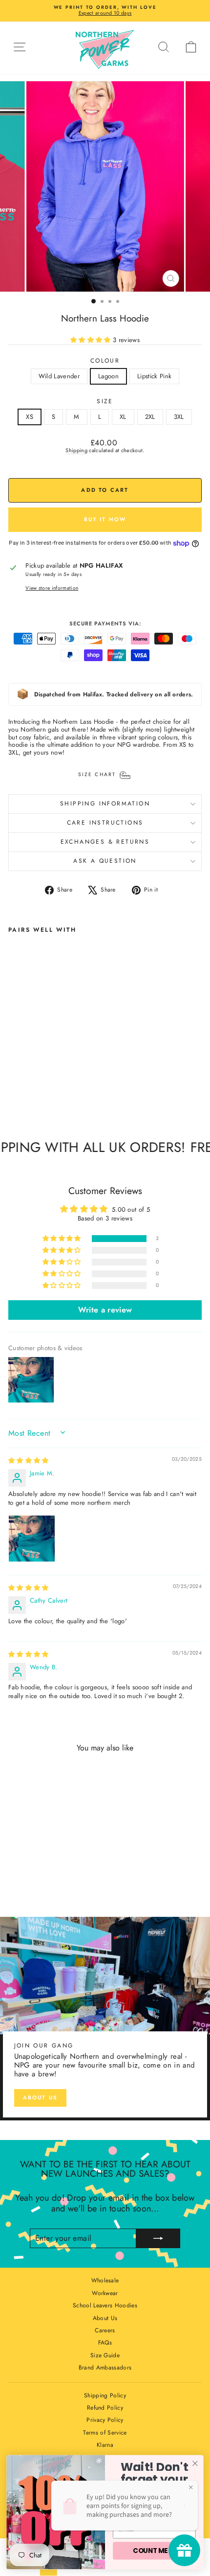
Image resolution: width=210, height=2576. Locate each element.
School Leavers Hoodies (105, 2305)
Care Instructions (105, 823)
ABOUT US (41, 2097)
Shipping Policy (105, 2395)
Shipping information (105, 804)
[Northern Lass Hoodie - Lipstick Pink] (36, 1089)
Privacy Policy (105, 2420)
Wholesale (105, 2280)
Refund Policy (105, 2408)
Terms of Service (105, 2433)
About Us (105, 2318)
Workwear (105, 2293)
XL (123, 417)
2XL (150, 417)
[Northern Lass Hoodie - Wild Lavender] (14, 1089)
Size (105, 401)
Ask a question (105, 861)
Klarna (105, 2445)
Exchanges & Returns (105, 842)
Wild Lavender (59, 376)
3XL (179, 417)
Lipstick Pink (154, 376)
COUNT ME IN (154, 2551)
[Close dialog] (195, 2463)
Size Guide (105, 2355)
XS (30, 417)
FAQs (105, 2343)
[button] (92, 340)
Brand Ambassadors (105, 2368)
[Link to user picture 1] (32, 1539)
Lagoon (108, 376)
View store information (52, 588)
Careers (105, 2330)
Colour (105, 361)
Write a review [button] (105, 1310)
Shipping (76, 450)
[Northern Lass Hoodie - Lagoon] (25, 1089)
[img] (29, 1460)
